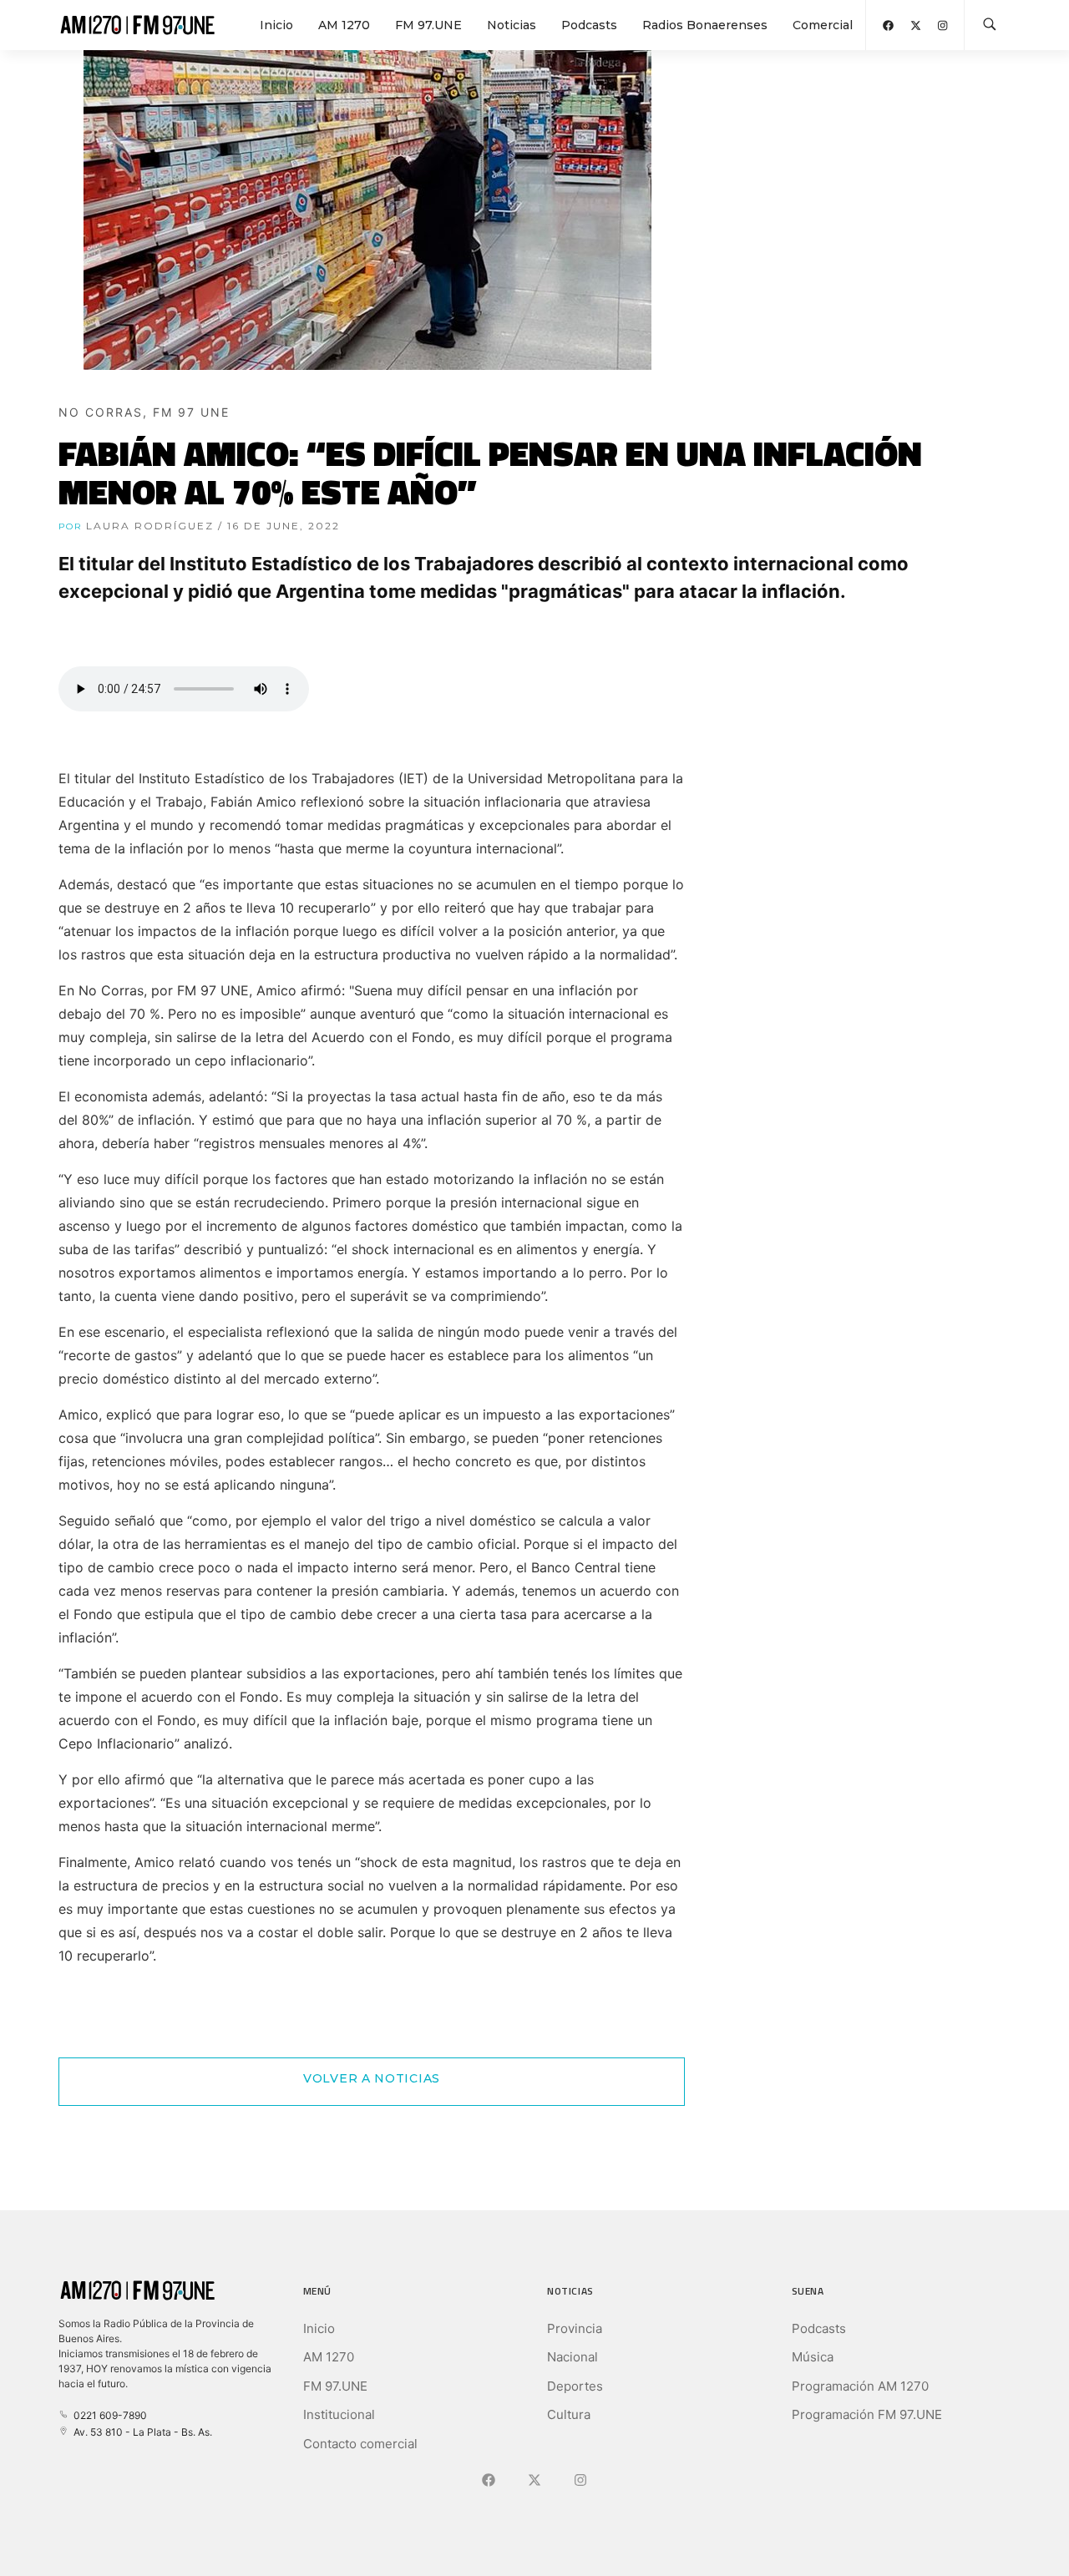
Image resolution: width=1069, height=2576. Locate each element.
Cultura (569, 2414)
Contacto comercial (360, 2444)
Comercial (823, 25)
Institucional (339, 2414)
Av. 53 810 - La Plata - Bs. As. (140, 2432)
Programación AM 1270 (860, 2386)
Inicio (276, 25)
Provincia (575, 2328)
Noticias (512, 25)
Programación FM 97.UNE (867, 2414)
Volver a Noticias (372, 2078)
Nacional (572, 2357)
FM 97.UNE (428, 25)
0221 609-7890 (108, 2415)
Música (813, 2357)
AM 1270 (344, 25)
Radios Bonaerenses (705, 25)
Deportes (575, 2386)
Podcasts (589, 25)
